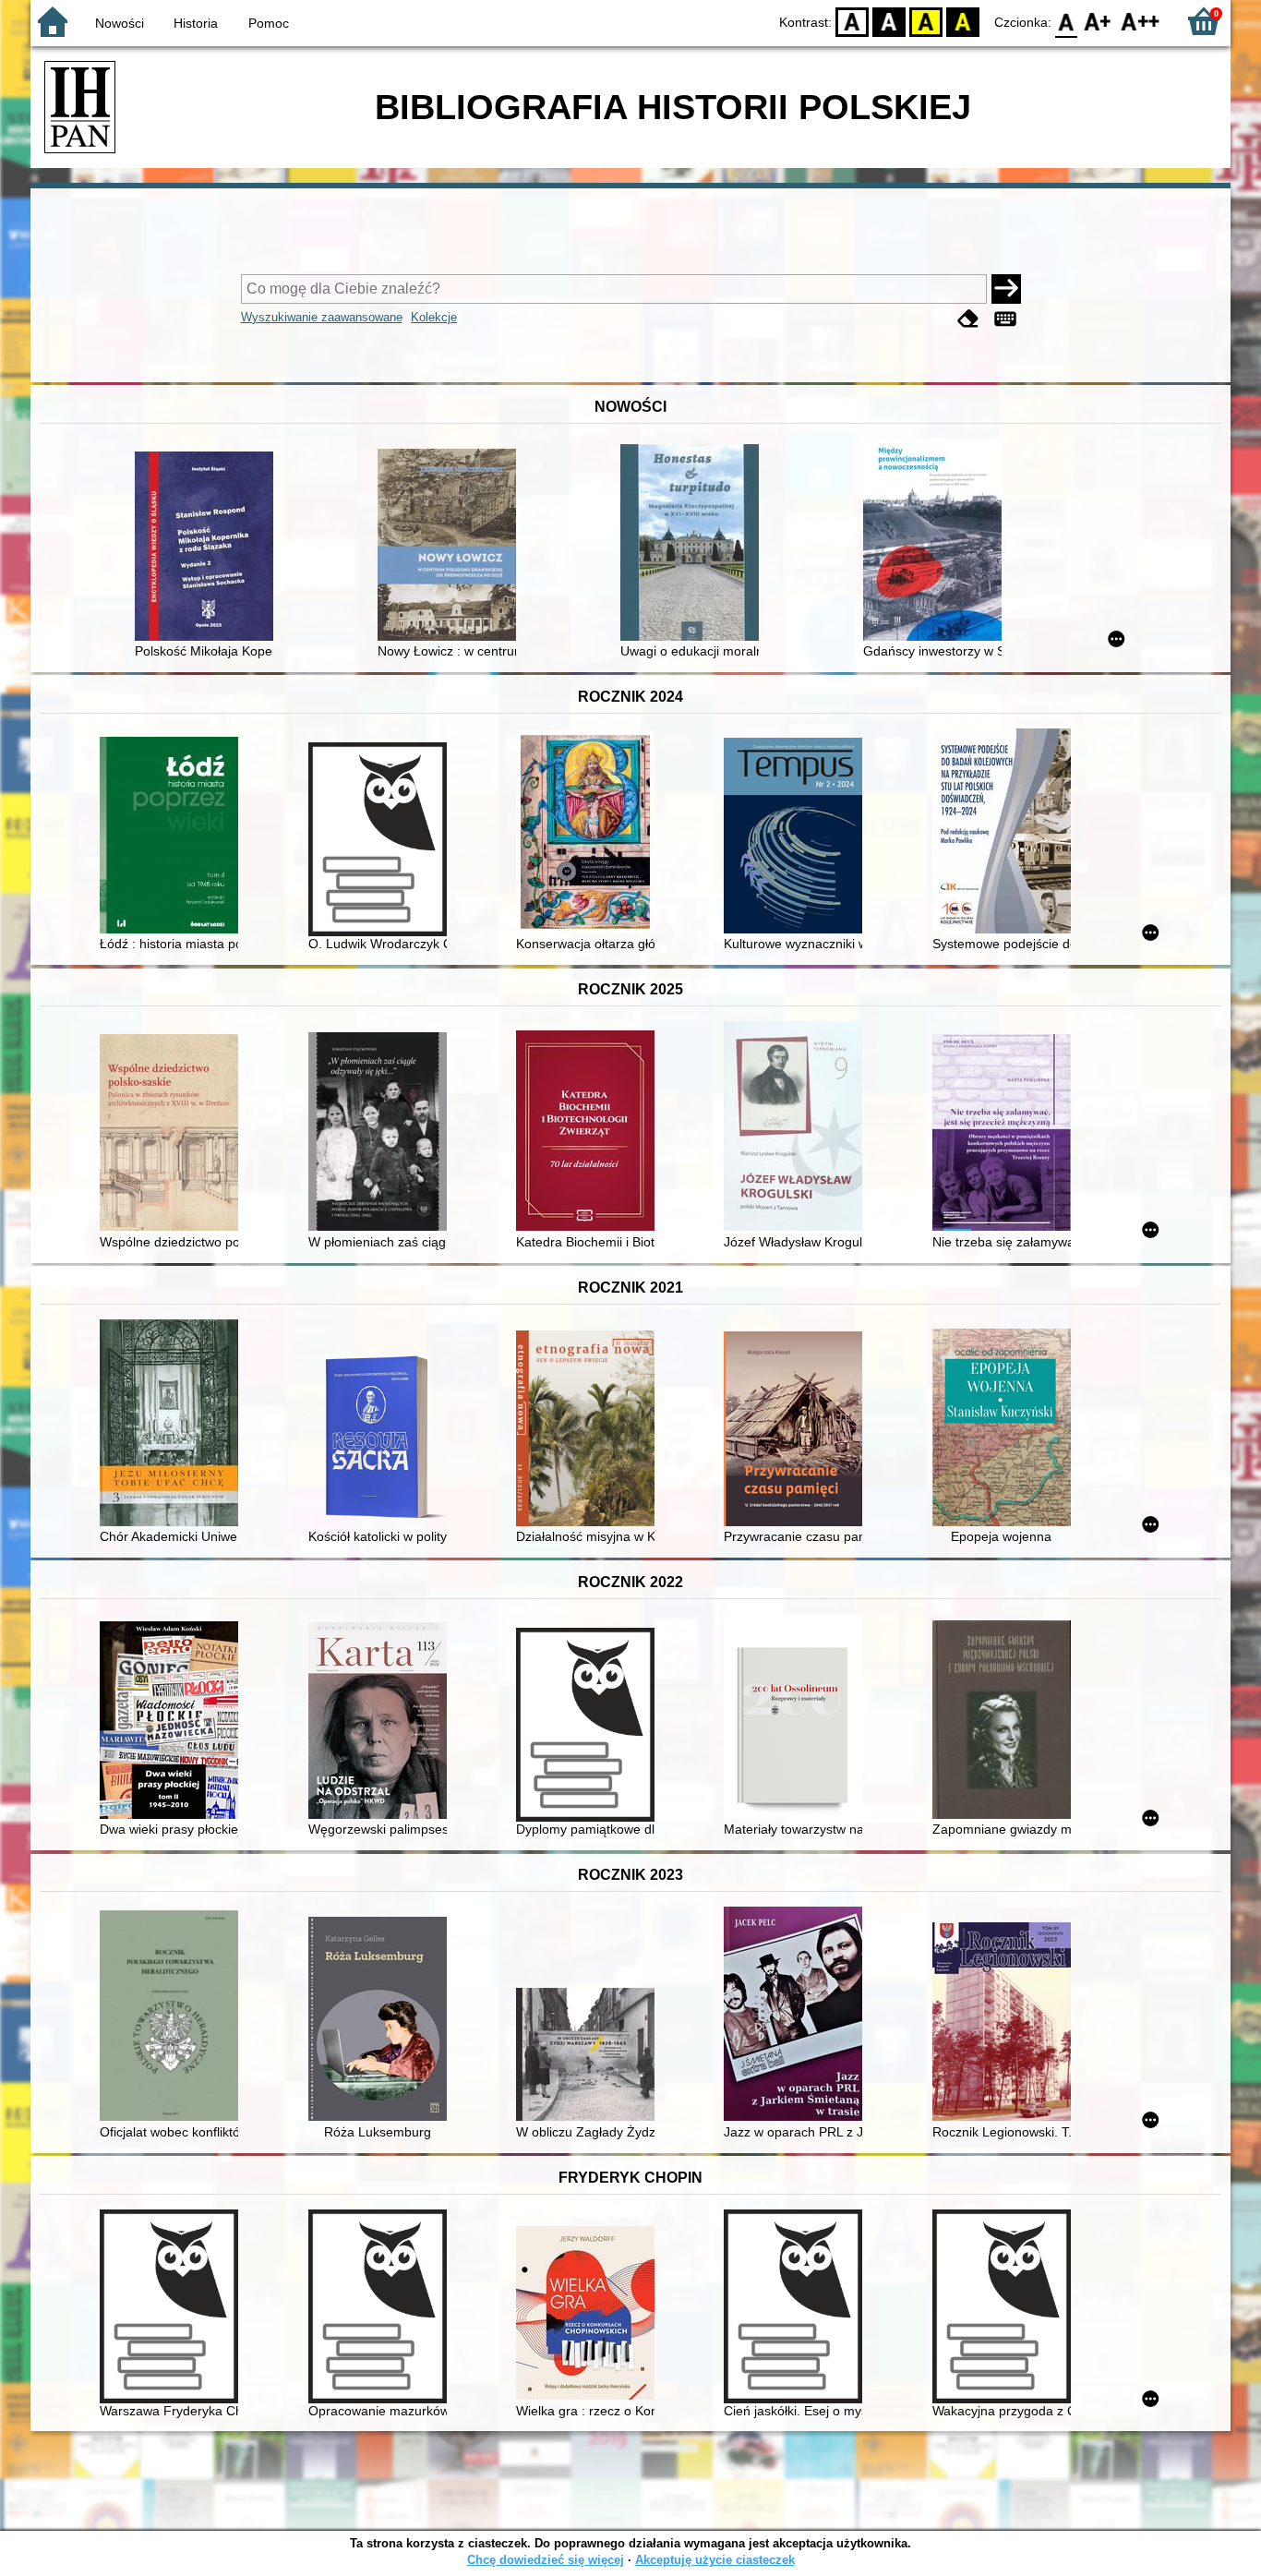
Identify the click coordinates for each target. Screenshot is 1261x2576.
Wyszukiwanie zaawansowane (322, 317)
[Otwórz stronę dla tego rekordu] (209, 548)
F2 (1141, 21)
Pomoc (269, 23)
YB (926, 21)
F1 (1098, 21)
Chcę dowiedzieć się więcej (546, 2560)
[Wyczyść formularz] (968, 319)
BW (889, 21)
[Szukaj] (1006, 289)
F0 (1067, 21)
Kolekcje (434, 317)
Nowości (120, 23)
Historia (196, 23)
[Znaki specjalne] (1005, 319)
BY (963, 21)
